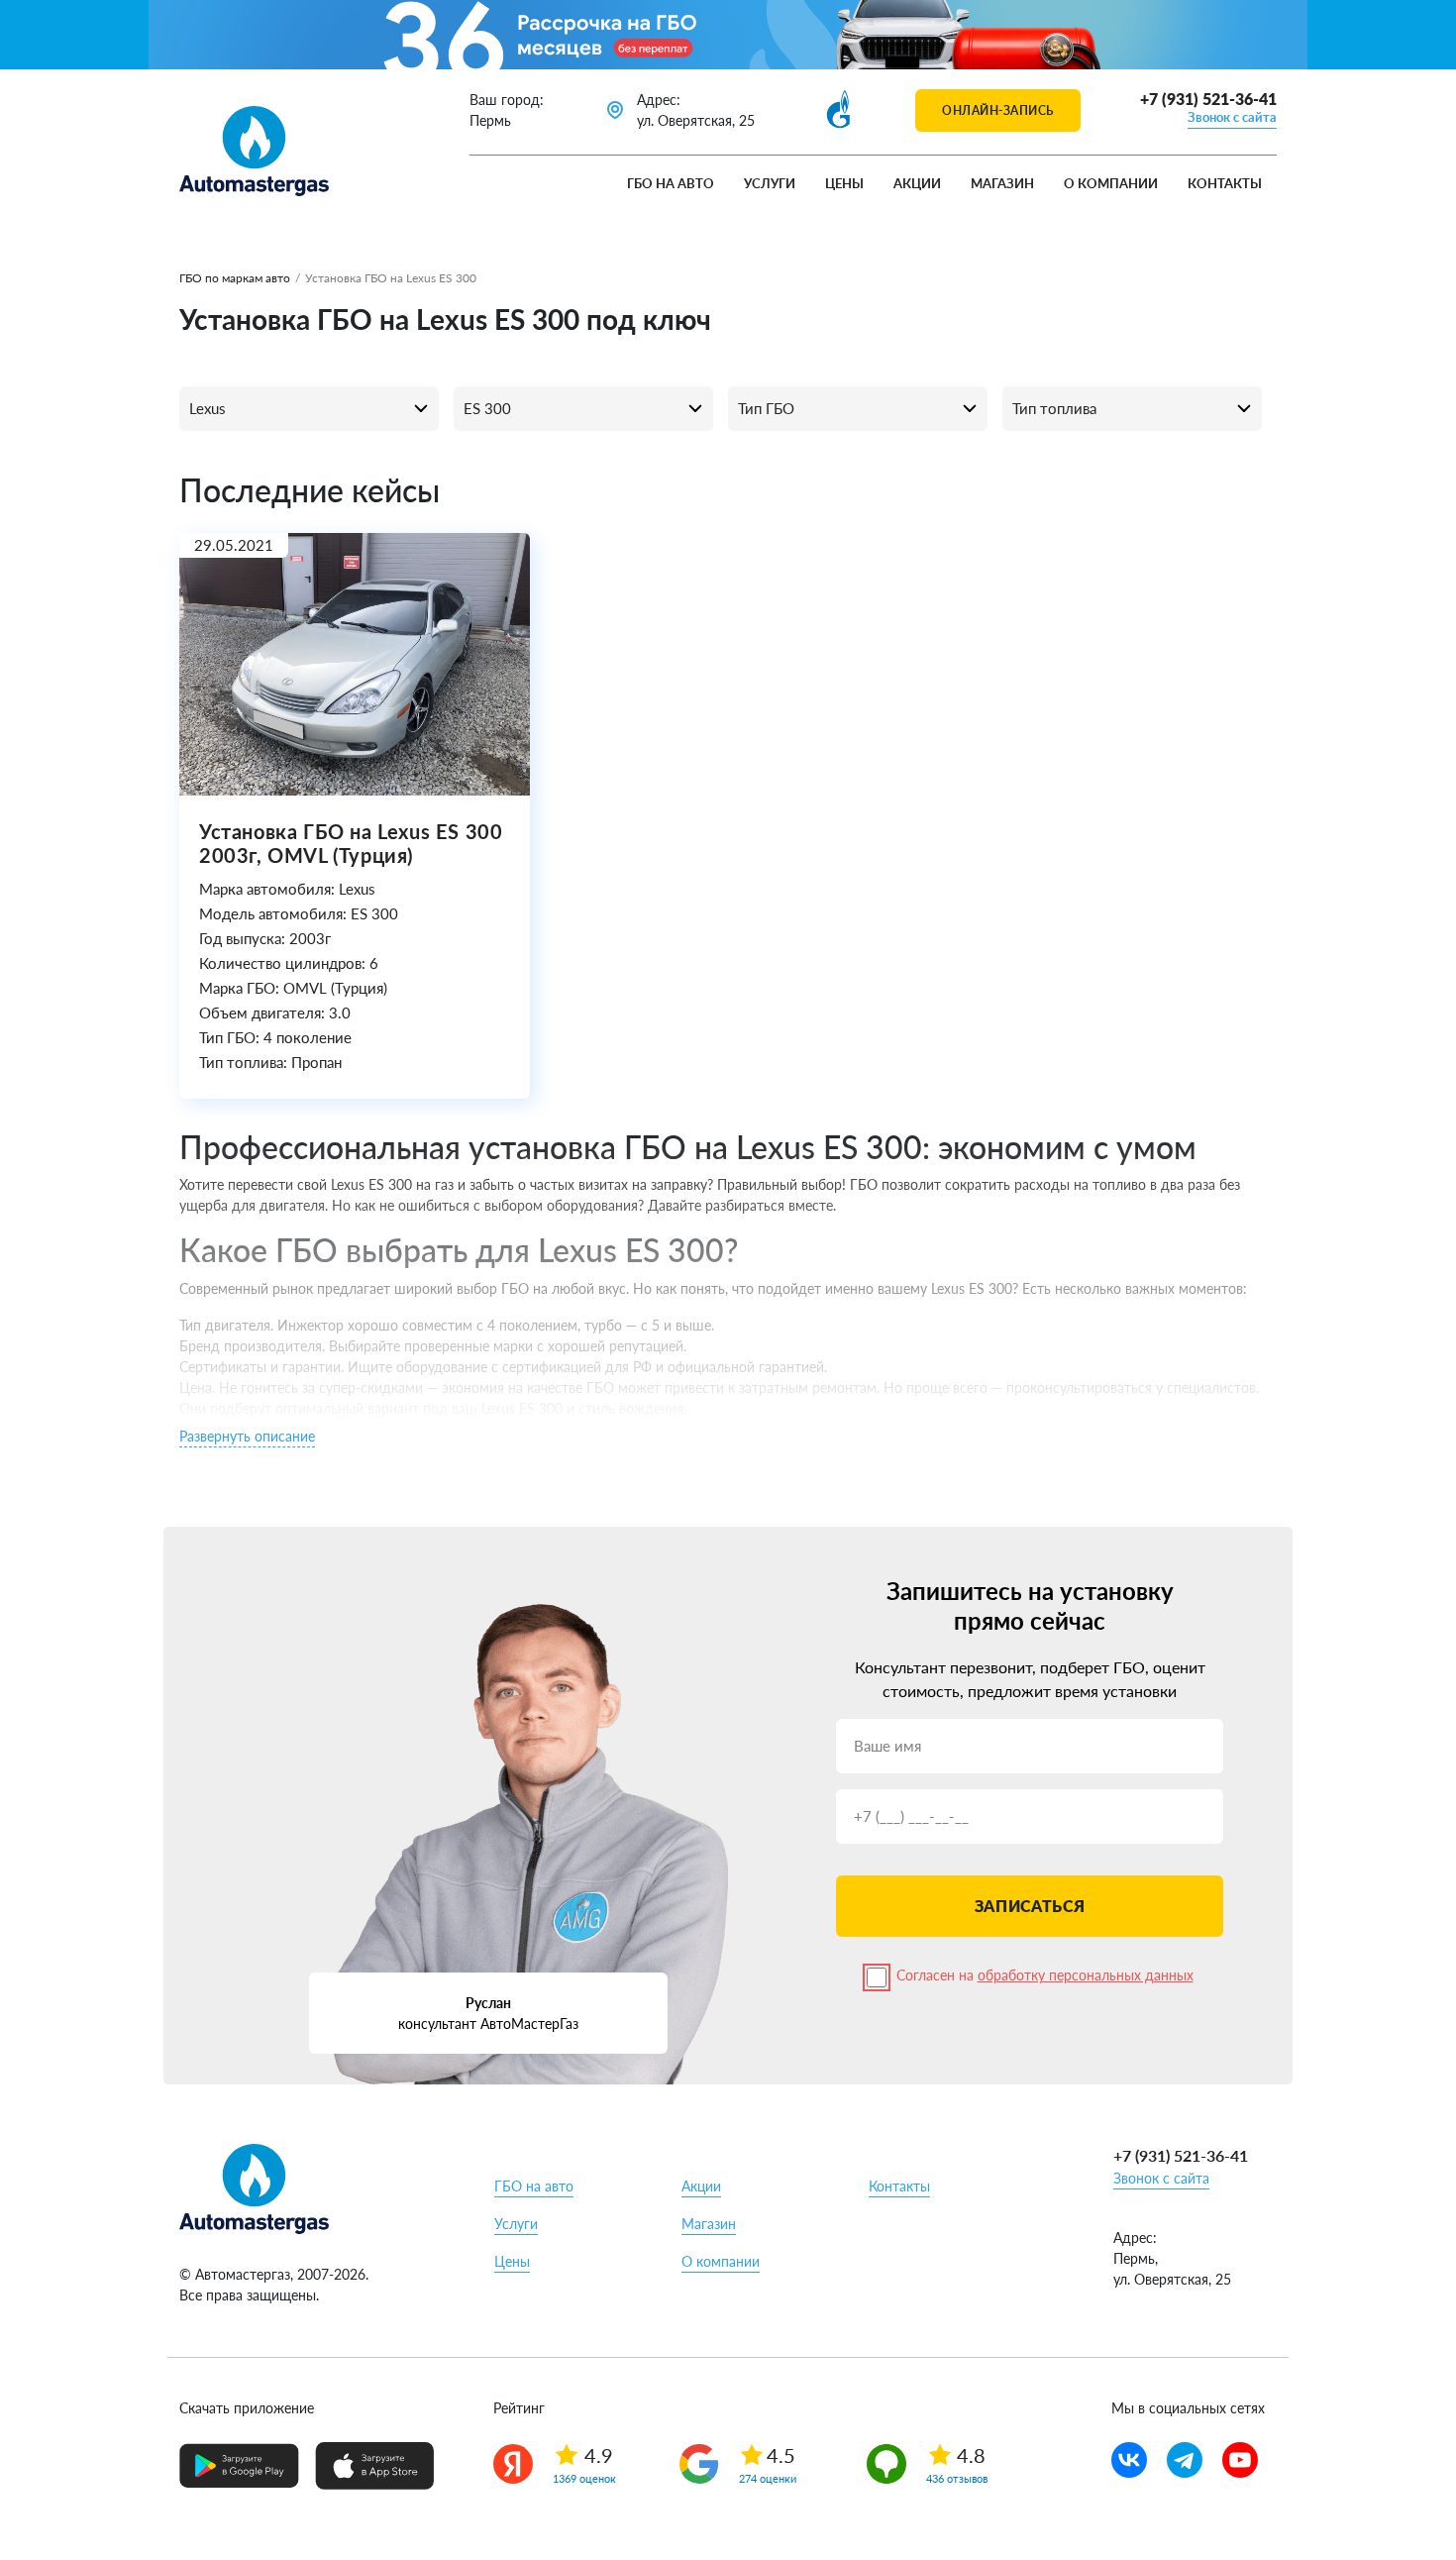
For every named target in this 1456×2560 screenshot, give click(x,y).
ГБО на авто (671, 183)
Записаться (1030, 1906)
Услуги (770, 183)
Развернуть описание (247, 1436)
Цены (844, 183)
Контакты (1225, 183)
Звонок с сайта (1232, 117)
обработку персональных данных (1086, 1975)
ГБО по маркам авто (235, 278)
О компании (1111, 183)
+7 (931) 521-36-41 (1208, 99)
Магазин (1002, 183)
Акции (917, 183)
